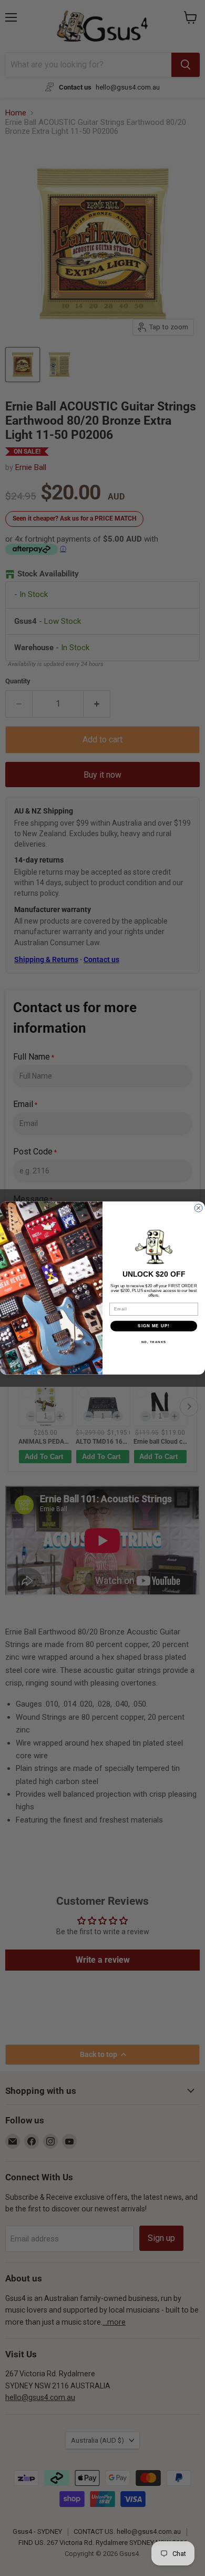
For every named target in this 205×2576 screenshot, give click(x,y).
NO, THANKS (154, 1342)
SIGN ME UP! (154, 1326)
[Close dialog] (198, 1208)
